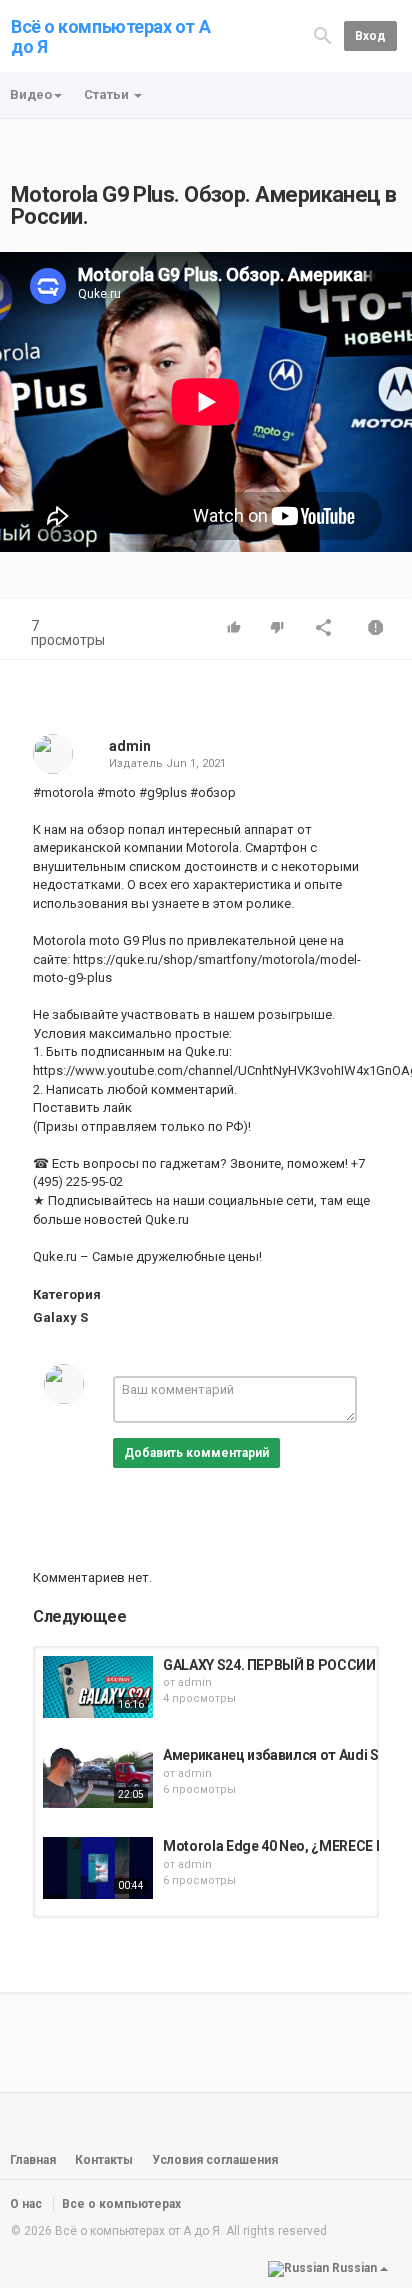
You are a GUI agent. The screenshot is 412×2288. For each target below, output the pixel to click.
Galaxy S (60, 1317)
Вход (370, 36)
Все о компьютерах (121, 2204)
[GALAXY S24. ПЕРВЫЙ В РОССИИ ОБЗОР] (98, 1687)
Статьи (108, 94)
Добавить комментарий (196, 1453)
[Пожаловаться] (376, 629)
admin (130, 746)
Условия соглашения (215, 2160)
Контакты (104, 2160)
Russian (354, 2268)
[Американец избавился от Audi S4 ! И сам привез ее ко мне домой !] (98, 1777)
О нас (26, 2204)
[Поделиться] (324, 629)
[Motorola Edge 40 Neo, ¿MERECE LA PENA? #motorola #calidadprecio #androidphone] (98, 1868)
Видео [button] (31, 94)
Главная (33, 2160)
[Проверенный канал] (160, 746)
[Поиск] (323, 35)
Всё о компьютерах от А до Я (110, 36)
